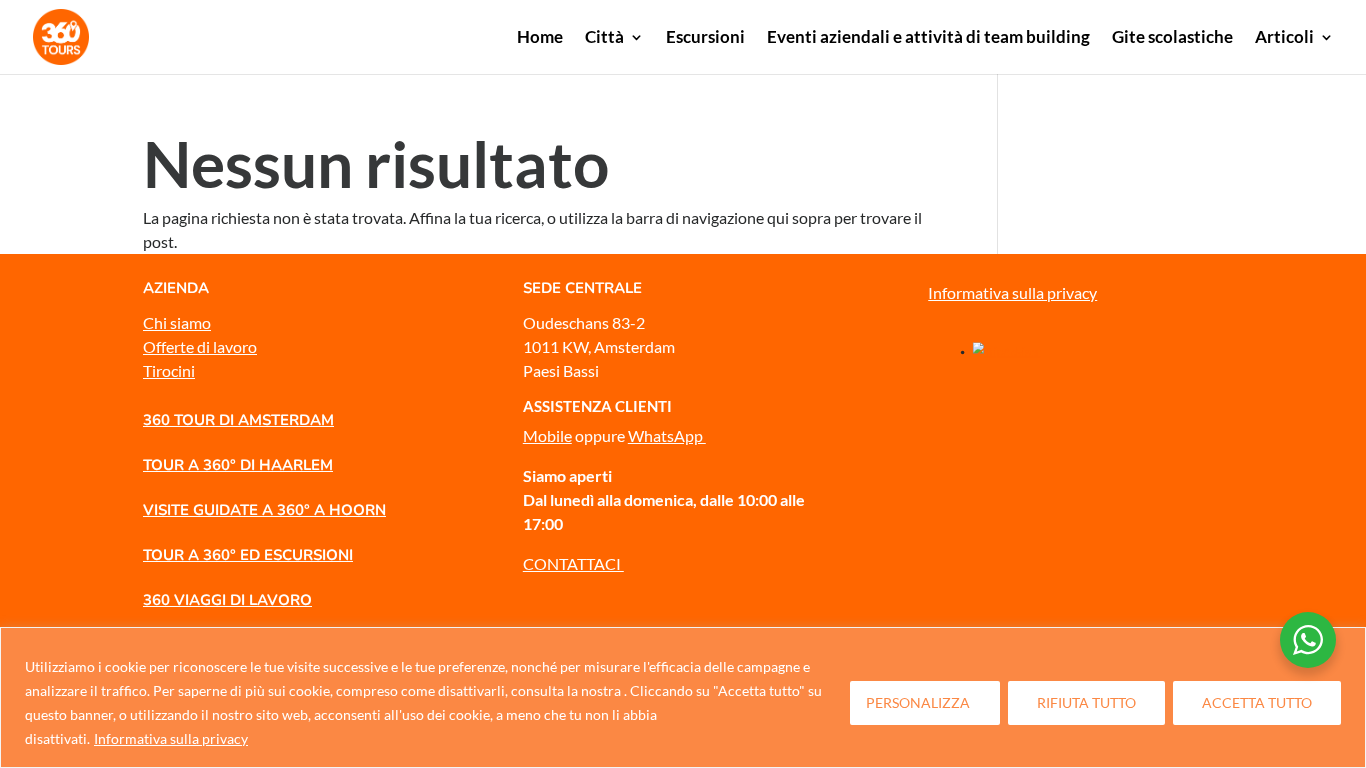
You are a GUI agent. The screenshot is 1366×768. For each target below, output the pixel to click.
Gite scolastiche (1172, 38)
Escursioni (705, 38)
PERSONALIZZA (918, 702)
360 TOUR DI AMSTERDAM (238, 420)
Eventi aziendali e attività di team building (928, 38)
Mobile (547, 435)
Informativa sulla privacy (171, 738)
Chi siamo (177, 322)
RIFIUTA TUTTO (1086, 702)
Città (604, 38)
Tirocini (169, 370)
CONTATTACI (573, 563)
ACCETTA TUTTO (1257, 702)
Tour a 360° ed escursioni (248, 555)
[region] (683, 697)
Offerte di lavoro (200, 346)
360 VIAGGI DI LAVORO (227, 600)
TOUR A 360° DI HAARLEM (238, 465)
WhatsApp (667, 435)
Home (540, 38)
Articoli (1284, 38)
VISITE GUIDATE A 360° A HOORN (264, 510)
